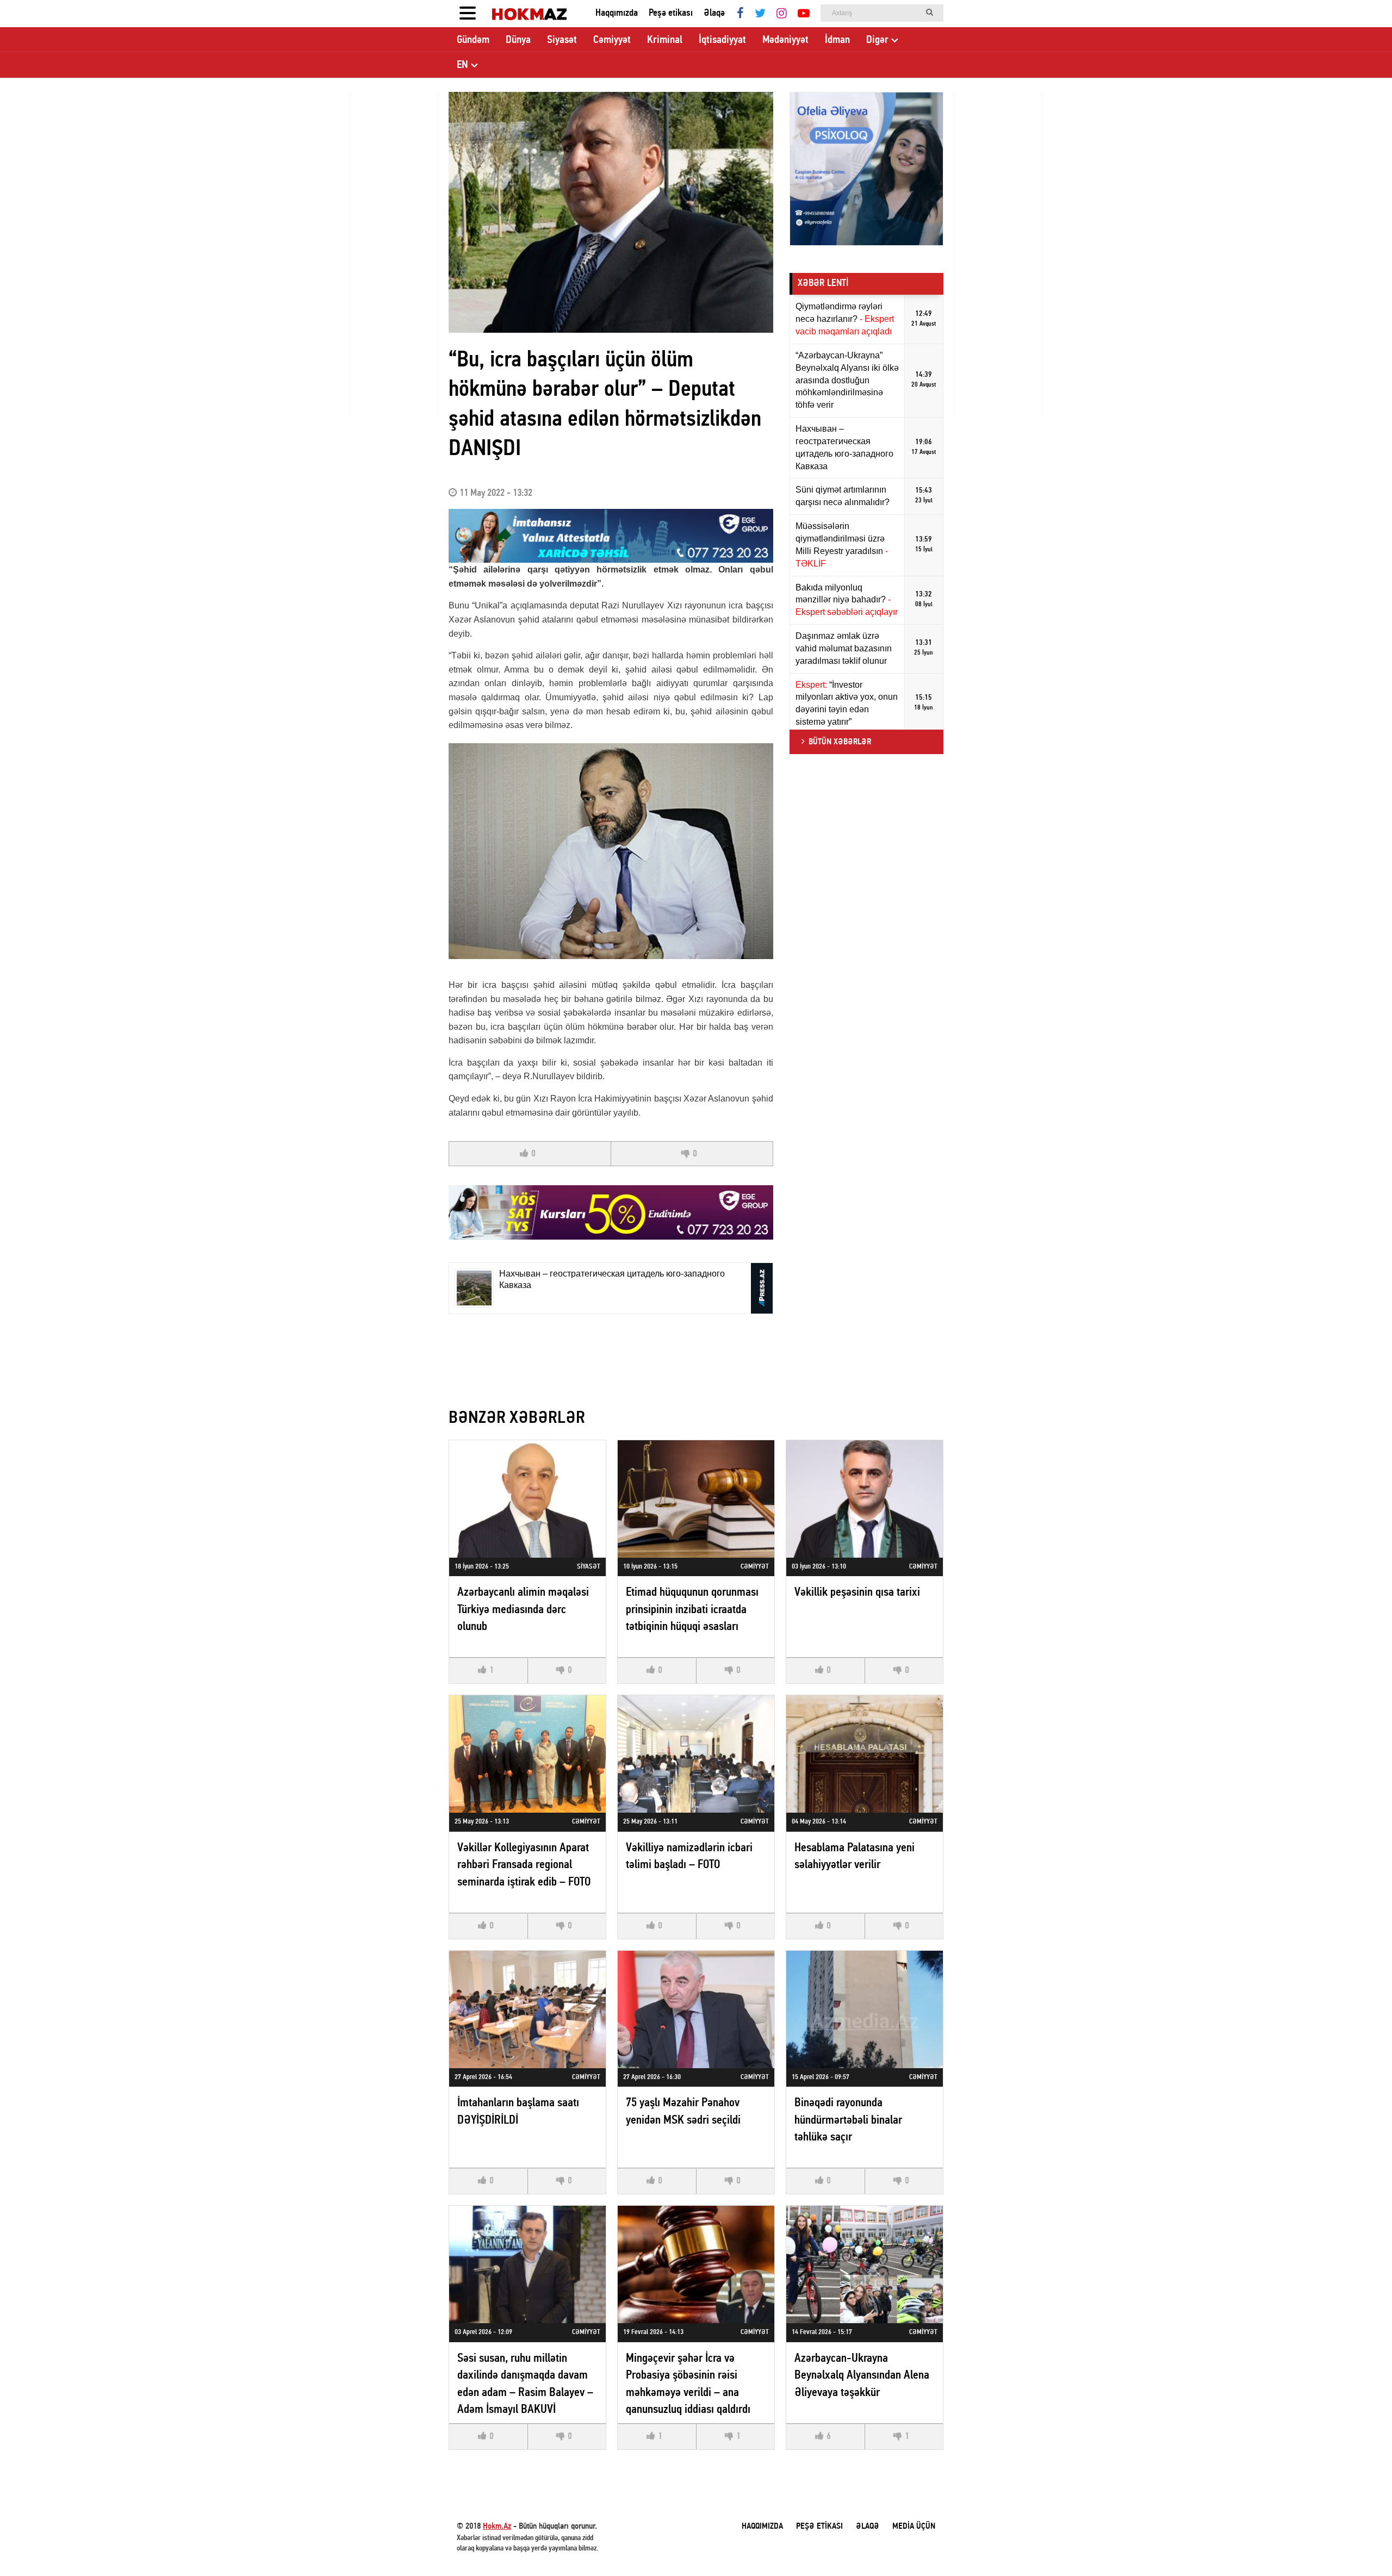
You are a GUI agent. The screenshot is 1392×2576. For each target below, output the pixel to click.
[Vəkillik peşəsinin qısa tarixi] (865, 1499)
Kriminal (665, 40)
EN (462, 65)
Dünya (518, 40)
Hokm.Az (497, 2527)
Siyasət (562, 40)
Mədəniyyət (785, 40)
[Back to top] (1362, 2546)
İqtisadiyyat (722, 40)
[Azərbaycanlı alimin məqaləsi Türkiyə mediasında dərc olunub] (527, 1499)
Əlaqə (714, 13)
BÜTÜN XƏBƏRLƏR (840, 742)
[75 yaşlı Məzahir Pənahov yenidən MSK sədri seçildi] (696, 2009)
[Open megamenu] (468, 14)
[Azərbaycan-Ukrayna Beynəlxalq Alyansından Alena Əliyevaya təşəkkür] (865, 2264)
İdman (837, 40)
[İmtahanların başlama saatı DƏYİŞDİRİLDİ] (527, 2009)
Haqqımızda (617, 13)
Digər (877, 40)
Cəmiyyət (612, 40)
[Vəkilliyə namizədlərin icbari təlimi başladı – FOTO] (696, 1754)
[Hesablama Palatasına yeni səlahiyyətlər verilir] (865, 1754)
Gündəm (473, 40)
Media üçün (914, 2527)
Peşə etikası (671, 13)
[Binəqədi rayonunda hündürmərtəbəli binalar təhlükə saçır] (865, 2009)
